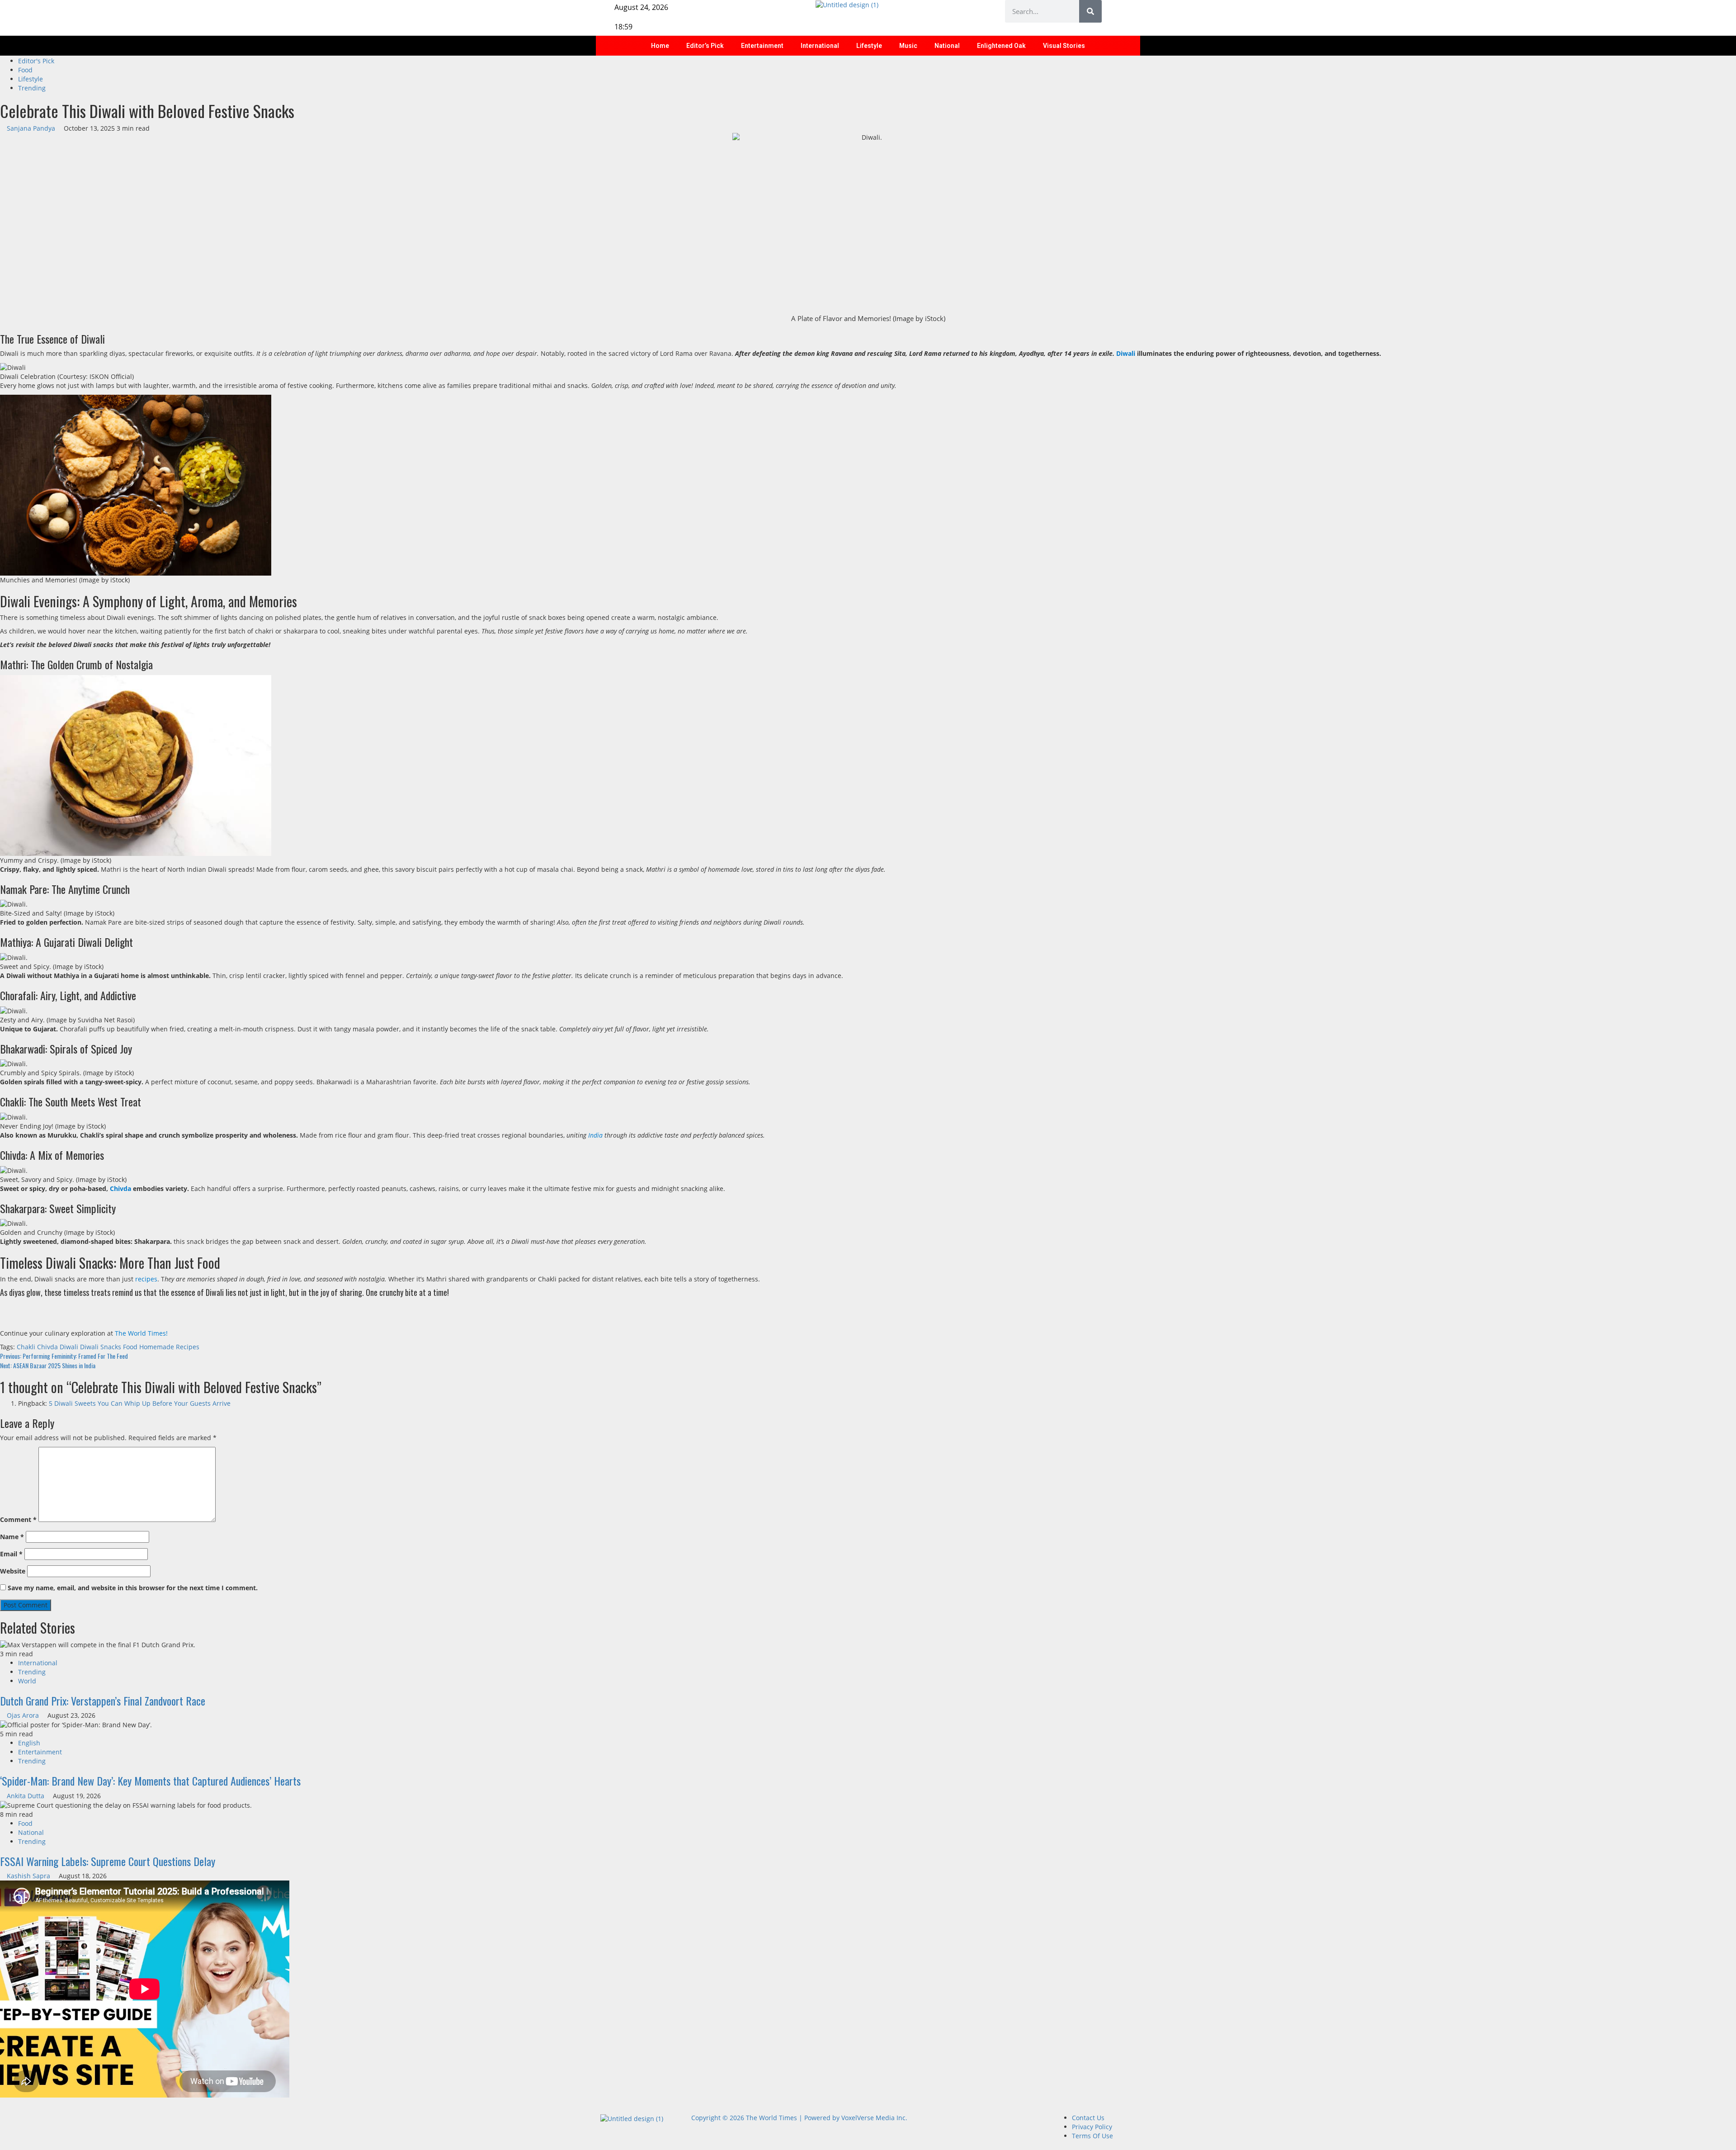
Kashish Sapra (29, 1876)
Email (11, 1554)
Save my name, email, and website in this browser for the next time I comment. (133, 1588)
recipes (146, 1279)
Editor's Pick (36, 61)
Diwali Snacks (101, 1347)
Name (12, 1537)
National (947, 46)
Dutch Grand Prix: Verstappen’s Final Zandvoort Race (103, 1701)
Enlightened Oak (1001, 46)
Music (908, 46)
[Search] (1090, 11)
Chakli (26, 1347)
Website (13, 1571)
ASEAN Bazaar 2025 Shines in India (48, 1365)
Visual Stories (1064, 46)
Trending (32, 88)
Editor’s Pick (705, 46)
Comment (18, 1519)
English (29, 1743)
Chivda (120, 1188)
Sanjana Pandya (32, 128)
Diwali (1126, 353)
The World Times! (141, 1333)
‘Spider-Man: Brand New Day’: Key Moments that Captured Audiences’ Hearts (150, 1781)
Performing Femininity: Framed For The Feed (64, 1356)
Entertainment (762, 46)
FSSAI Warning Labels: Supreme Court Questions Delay (108, 1861)
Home (660, 46)
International (820, 46)
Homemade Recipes (169, 1347)
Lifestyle (869, 46)
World (27, 1681)
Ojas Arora (24, 1715)
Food (25, 70)
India (595, 1135)
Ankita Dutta (26, 1796)
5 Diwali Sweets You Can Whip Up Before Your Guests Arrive (140, 1403)
